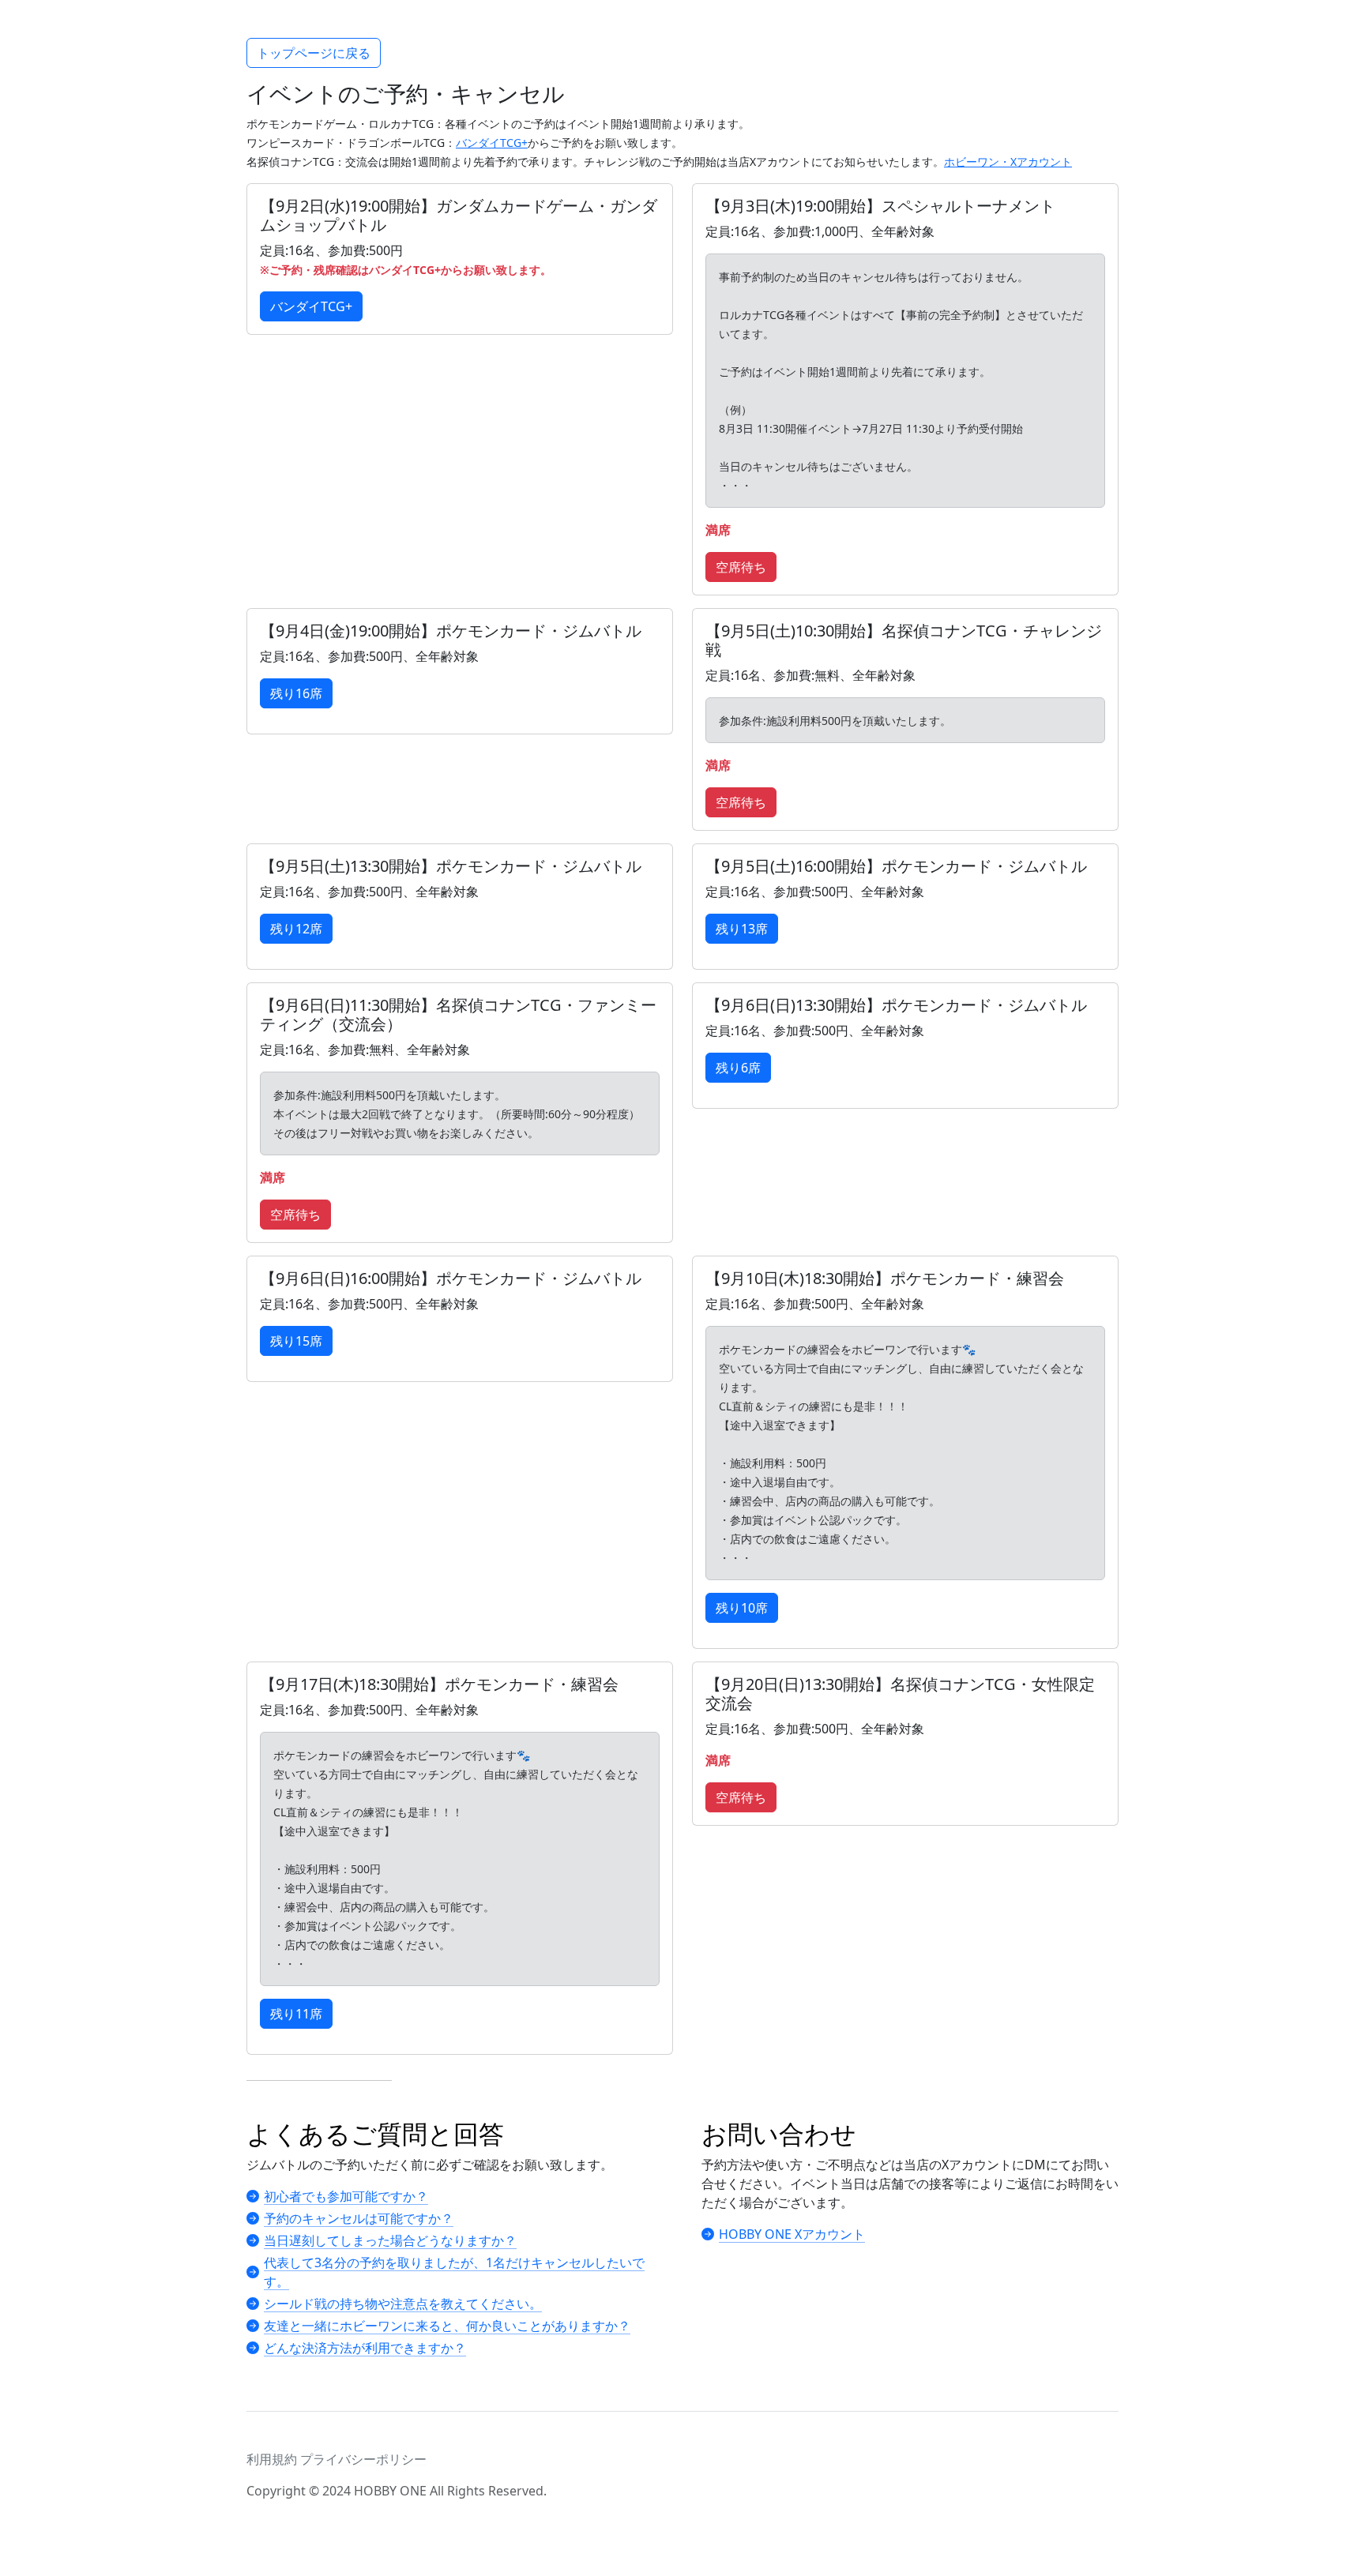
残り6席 (738, 1068)
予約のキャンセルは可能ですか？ (359, 2218)
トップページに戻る (314, 53)
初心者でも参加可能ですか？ (346, 2196)
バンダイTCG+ (492, 143)
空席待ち (741, 567)
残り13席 (742, 929)
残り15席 (296, 1341)
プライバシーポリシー (363, 2459)
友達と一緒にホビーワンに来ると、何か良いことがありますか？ (447, 2326)
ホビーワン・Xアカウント (1008, 161)
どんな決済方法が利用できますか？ (365, 2348)
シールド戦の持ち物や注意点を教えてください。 (403, 2304)
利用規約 (272, 2459)
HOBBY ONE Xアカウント (792, 2234)
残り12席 (296, 929)
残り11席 (296, 2014)
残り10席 (742, 1608)
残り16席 (296, 693)
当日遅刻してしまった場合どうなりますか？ (390, 2240)
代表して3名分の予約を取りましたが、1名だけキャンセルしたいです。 (454, 2272)
